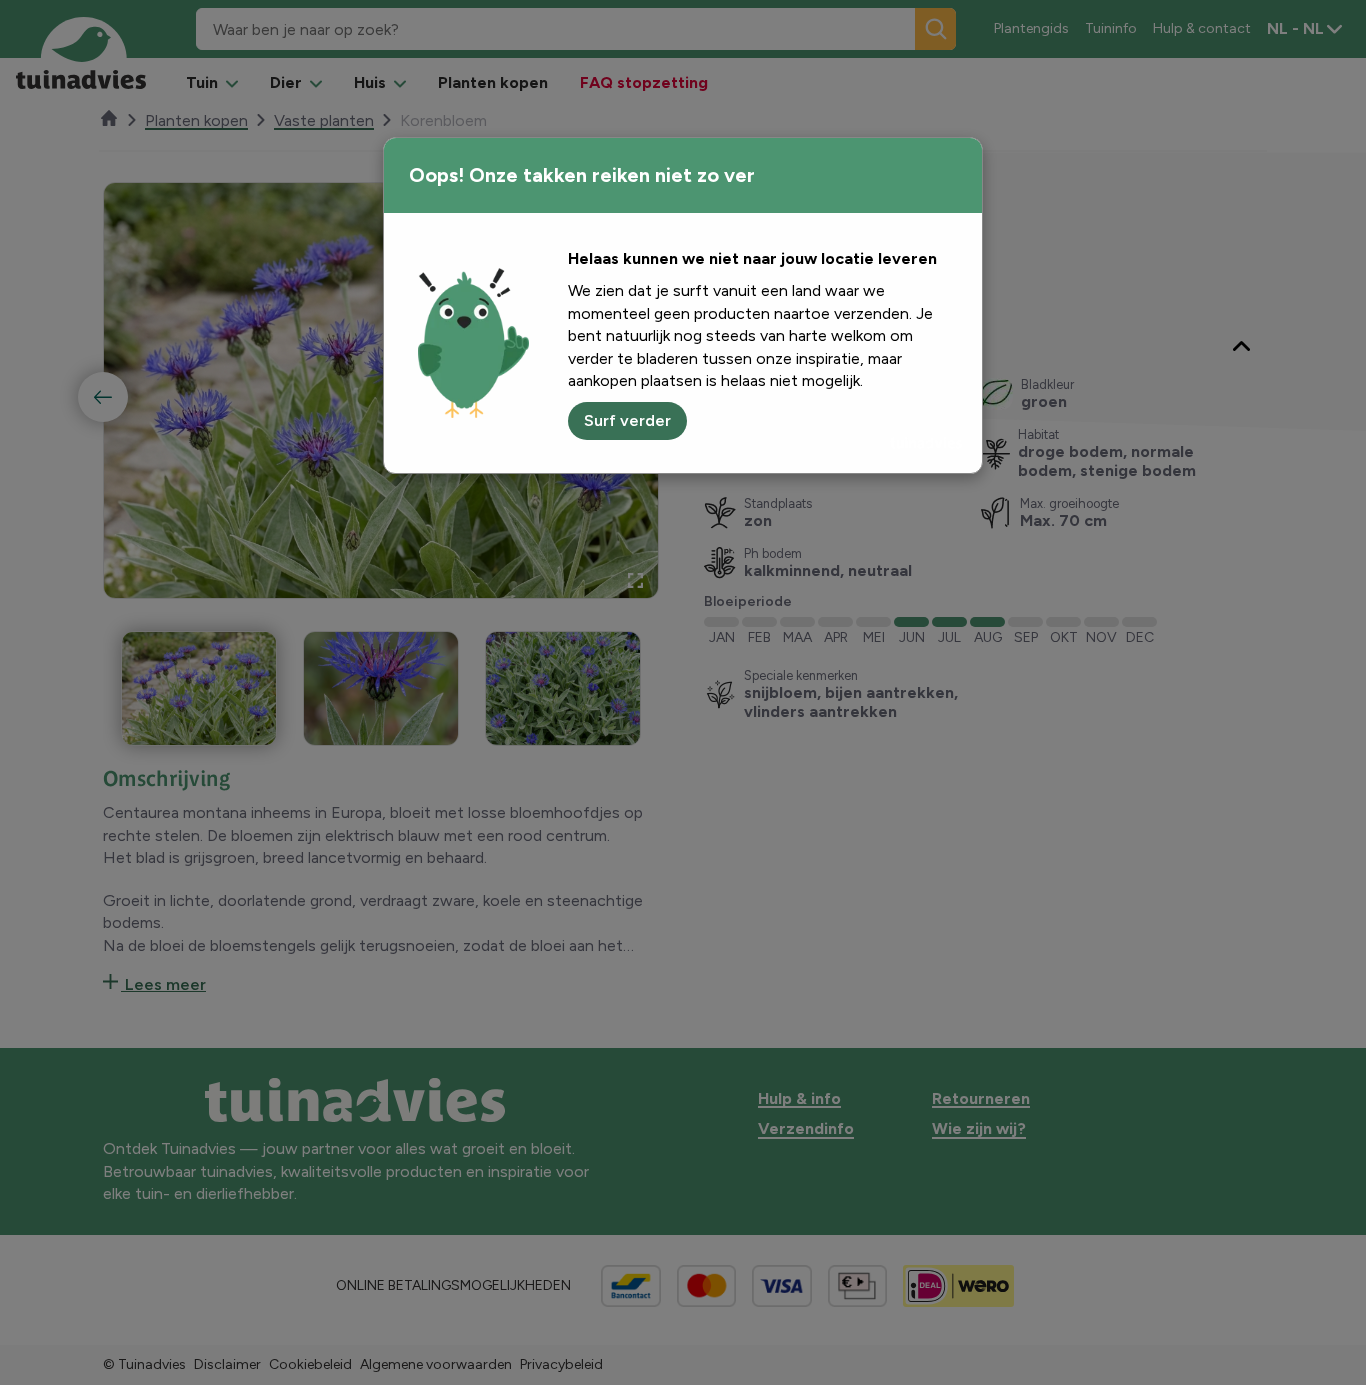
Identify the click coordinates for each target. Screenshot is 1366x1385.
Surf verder (627, 420)
